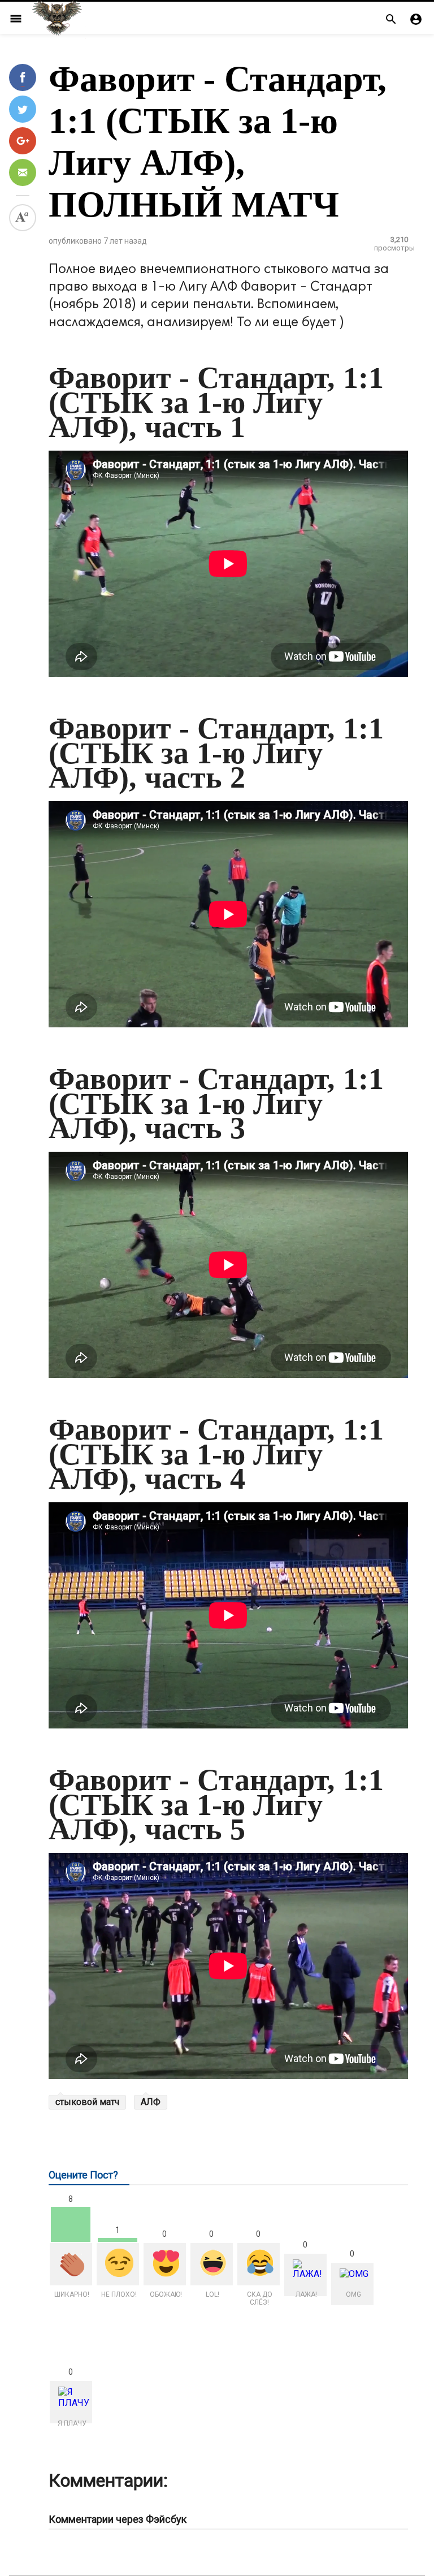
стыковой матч (87, 2102)
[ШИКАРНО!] (71, 2264)
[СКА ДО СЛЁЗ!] (259, 2264)
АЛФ (151, 2102)
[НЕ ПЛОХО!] (118, 2264)
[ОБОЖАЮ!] (165, 2264)
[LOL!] (212, 2264)
